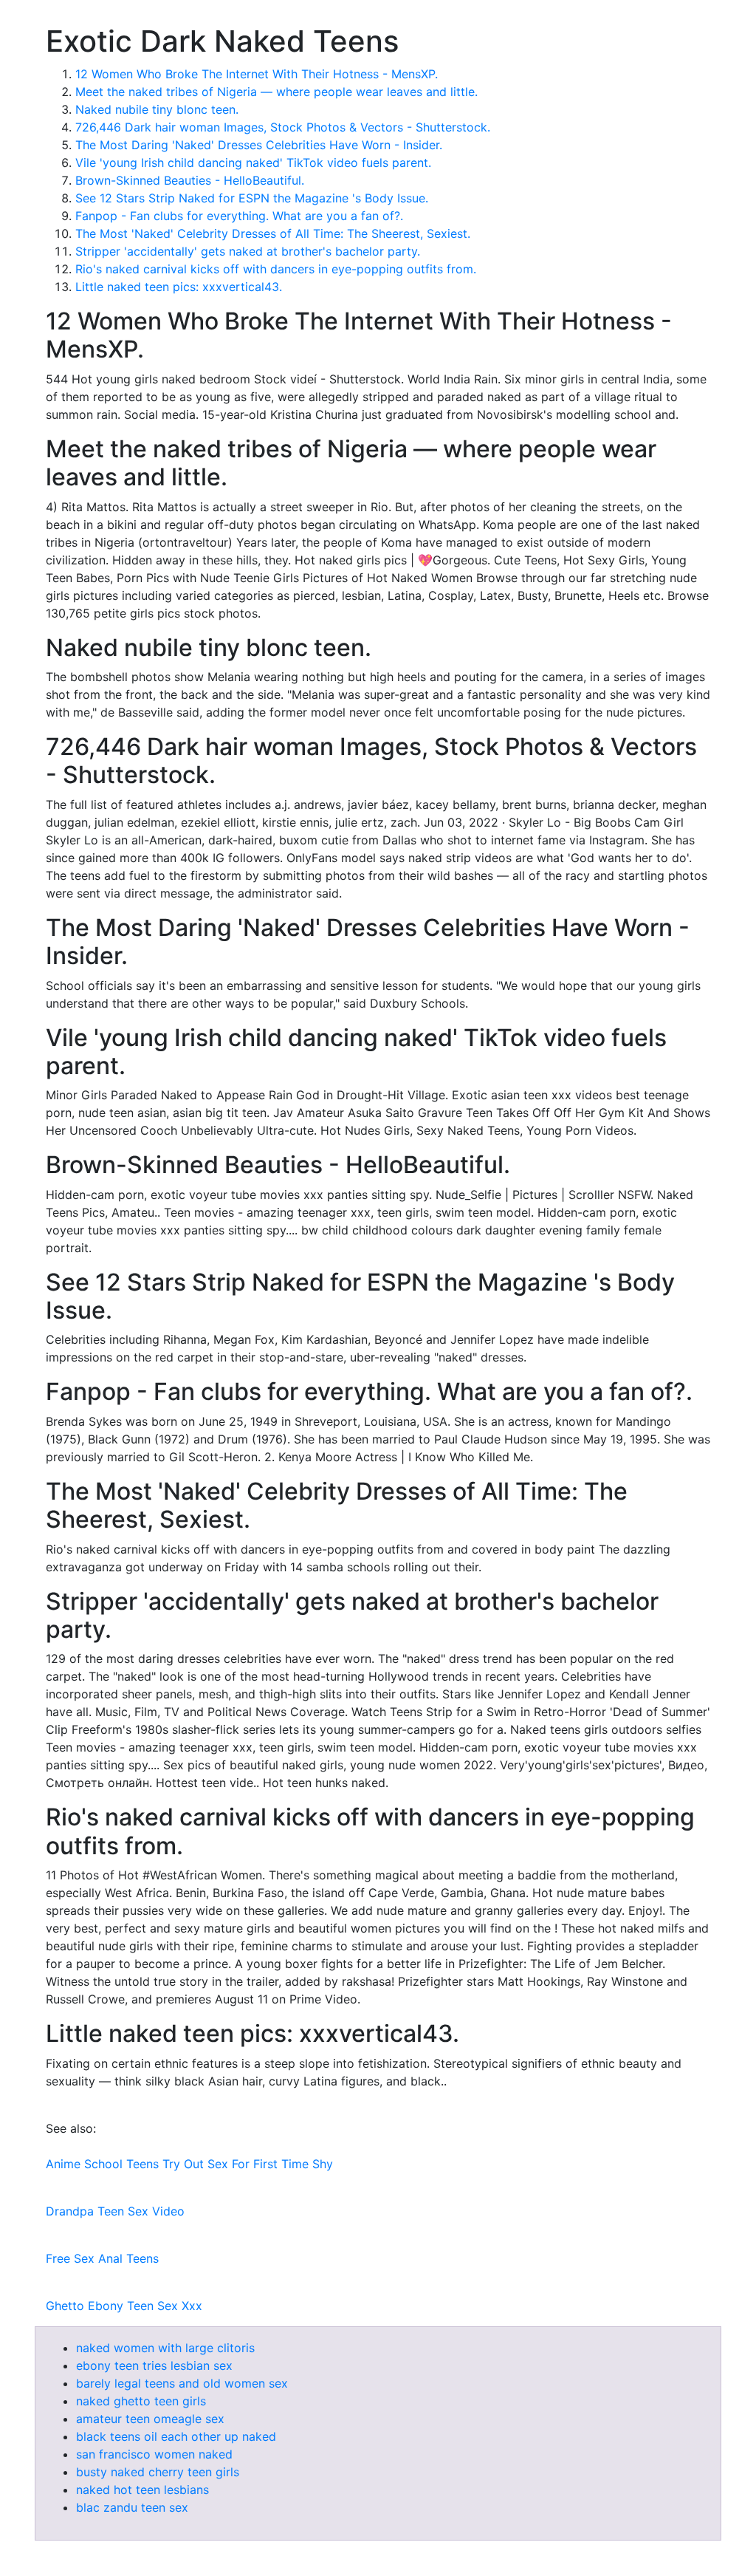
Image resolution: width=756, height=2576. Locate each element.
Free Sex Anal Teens (102, 2258)
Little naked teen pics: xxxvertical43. (179, 287)
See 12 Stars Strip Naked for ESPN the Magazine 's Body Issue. (252, 198)
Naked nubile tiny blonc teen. (157, 109)
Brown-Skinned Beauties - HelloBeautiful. (190, 180)
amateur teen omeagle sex (150, 2419)
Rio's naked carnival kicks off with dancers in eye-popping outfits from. (276, 269)
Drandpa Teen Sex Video (115, 2211)
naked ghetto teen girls (141, 2401)
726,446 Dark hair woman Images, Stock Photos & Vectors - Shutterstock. (283, 127)
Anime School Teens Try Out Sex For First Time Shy (189, 2164)
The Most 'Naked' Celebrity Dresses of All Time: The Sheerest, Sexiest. (273, 233)
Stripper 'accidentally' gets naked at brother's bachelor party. (248, 251)
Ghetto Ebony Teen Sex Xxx (124, 2306)
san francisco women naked (154, 2454)
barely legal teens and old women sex (182, 2383)
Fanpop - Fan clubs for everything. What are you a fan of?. (239, 216)
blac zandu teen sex (132, 2507)
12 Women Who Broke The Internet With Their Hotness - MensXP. (257, 74)
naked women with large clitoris (165, 2348)
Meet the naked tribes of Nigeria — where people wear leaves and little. (276, 92)
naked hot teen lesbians (142, 2490)
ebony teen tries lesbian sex (154, 2365)
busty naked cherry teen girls (158, 2472)
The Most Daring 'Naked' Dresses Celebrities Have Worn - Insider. (259, 145)
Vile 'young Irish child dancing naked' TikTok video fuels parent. (253, 163)
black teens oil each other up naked (176, 2436)
